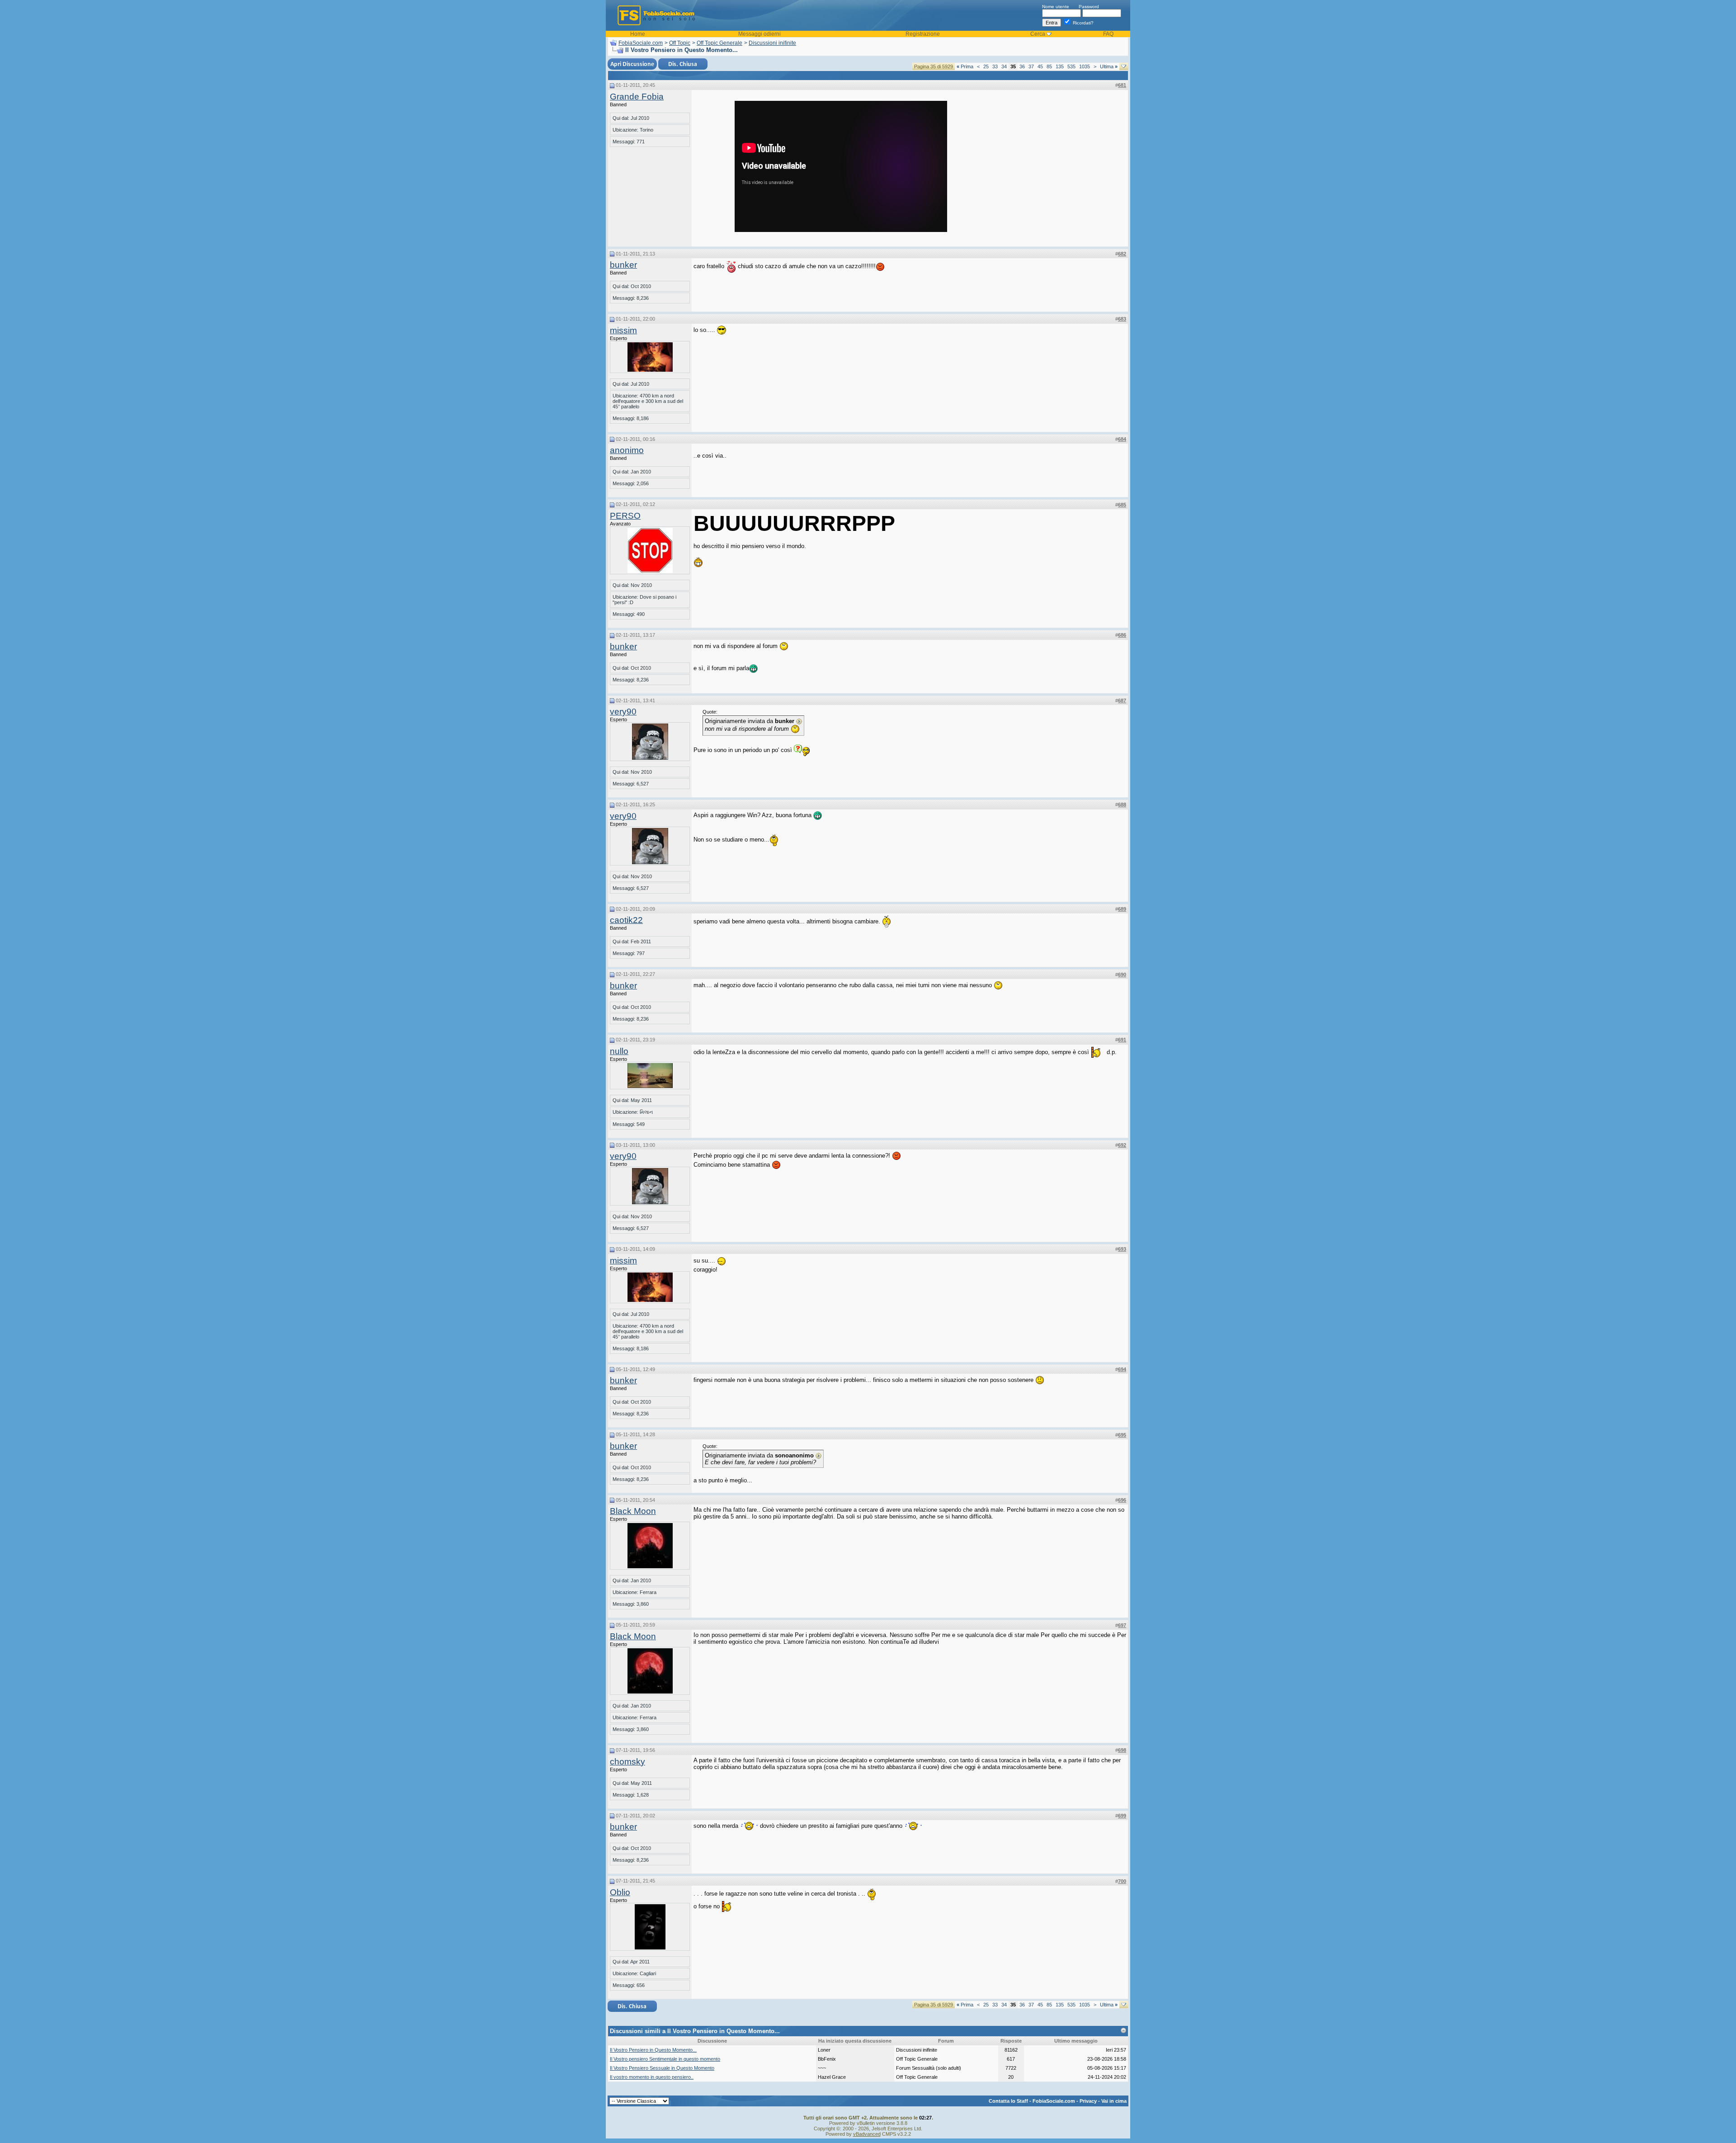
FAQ (1108, 34)
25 (986, 66)
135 (1060, 66)
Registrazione (923, 34)
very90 (623, 712)
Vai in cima (1114, 2101)
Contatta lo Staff (1008, 2101)
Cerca (1038, 34)
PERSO (625, 516)
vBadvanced (867, 2134)
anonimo (627, 450)
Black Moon (633, 1511)
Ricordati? (1083, 23)
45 (1040, 66)
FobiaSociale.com (641, 43)
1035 (1085, 66)
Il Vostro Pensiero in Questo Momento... (653, 2050)
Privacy (1088, 2101)
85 (1049, 66)
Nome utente (1056, 7)
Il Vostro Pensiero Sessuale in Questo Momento (662, 2068)
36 (1022, 66)
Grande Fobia (637, 97)
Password (1089, 7)
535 (1071, 66)
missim (623, 330)
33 (995, 66)
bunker (623, 265)
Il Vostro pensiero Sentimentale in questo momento (665, 2059)
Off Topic (680, 43)
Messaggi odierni (759, 34)
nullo (619, 1051)
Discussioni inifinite (772, 43)
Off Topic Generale (719, 43)
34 (1004, 66)
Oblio (620, 1892)
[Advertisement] (1058, 157)
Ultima (1109, 66)
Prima (965, 66)
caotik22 (626, 920)
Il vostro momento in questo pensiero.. (652, 2077)
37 (1031, 66)
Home (638, 34)
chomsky (627, 1762)
